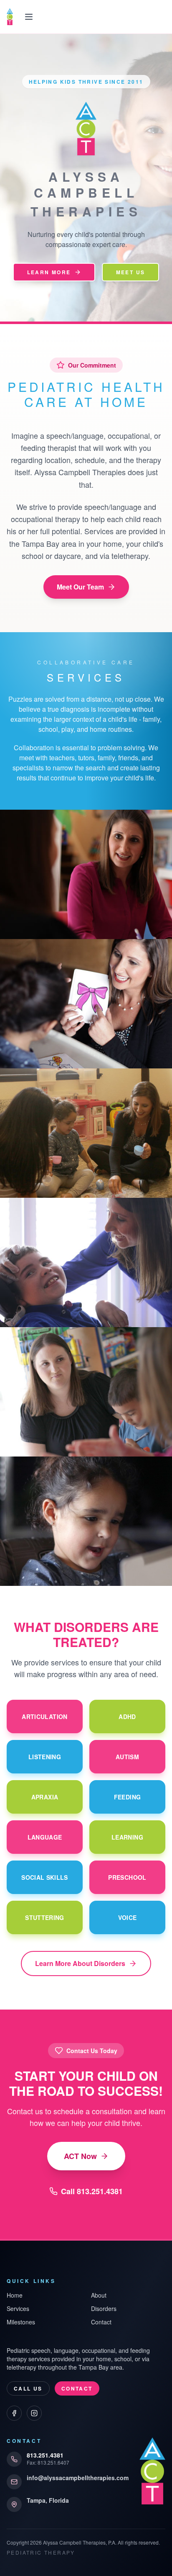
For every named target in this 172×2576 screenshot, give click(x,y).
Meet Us (131, 272)
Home (15, 2295)
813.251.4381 (45, 2455)
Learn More (49, 272)
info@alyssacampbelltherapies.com (78, 2478)
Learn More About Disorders (80, 1963)
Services (18, 2308)
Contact (101, 2322)
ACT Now (80, 2156)
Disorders (104, 2308)
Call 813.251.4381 (92, 2191)
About (99, 2295)
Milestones (21, 2322)
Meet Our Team (80, 587)
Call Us (28, 2388)
